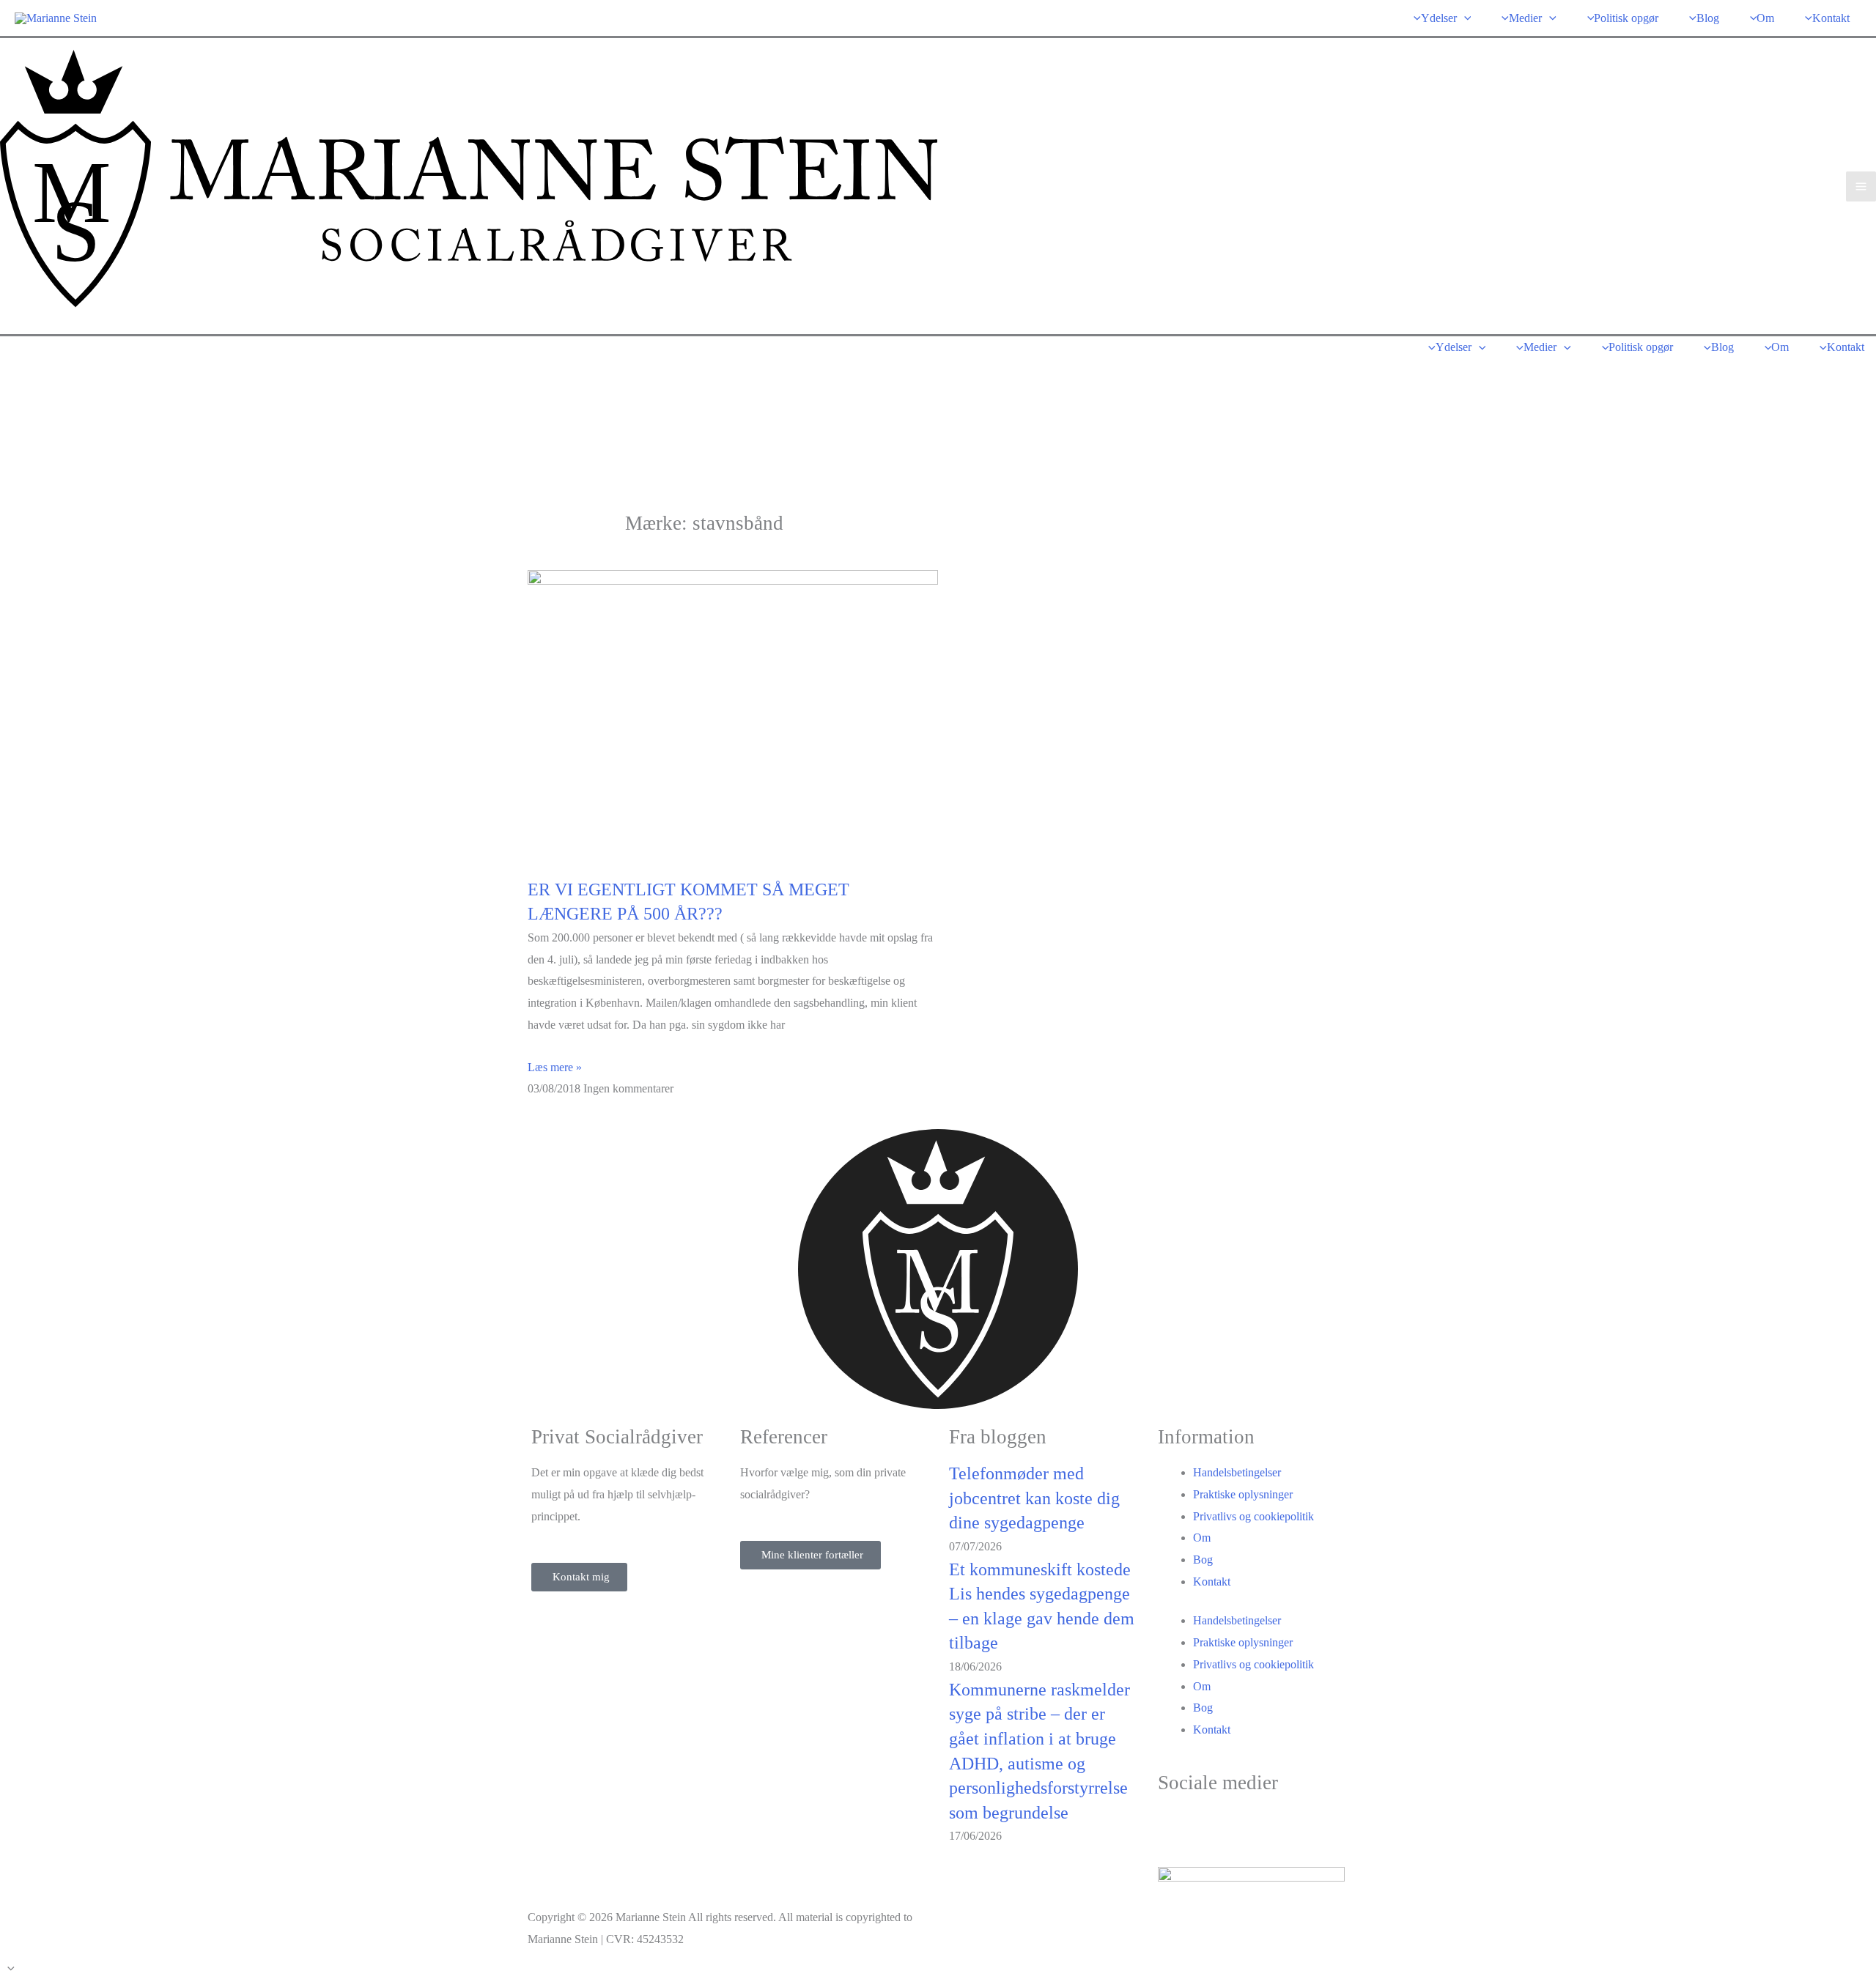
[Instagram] (1255, 1826)
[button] (1464, 18)
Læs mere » (555, 1067)
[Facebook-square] (1176, 1826)
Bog (1203, 1560)
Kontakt (1212, 1582)
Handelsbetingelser (1237, 1472)
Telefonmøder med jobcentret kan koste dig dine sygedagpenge (1034, 1498)
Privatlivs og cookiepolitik (1253, 1516)
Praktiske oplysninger (1243, 1494)
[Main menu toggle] (1861, 186)
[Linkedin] (1216, 1826)
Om (1202, 1538)
